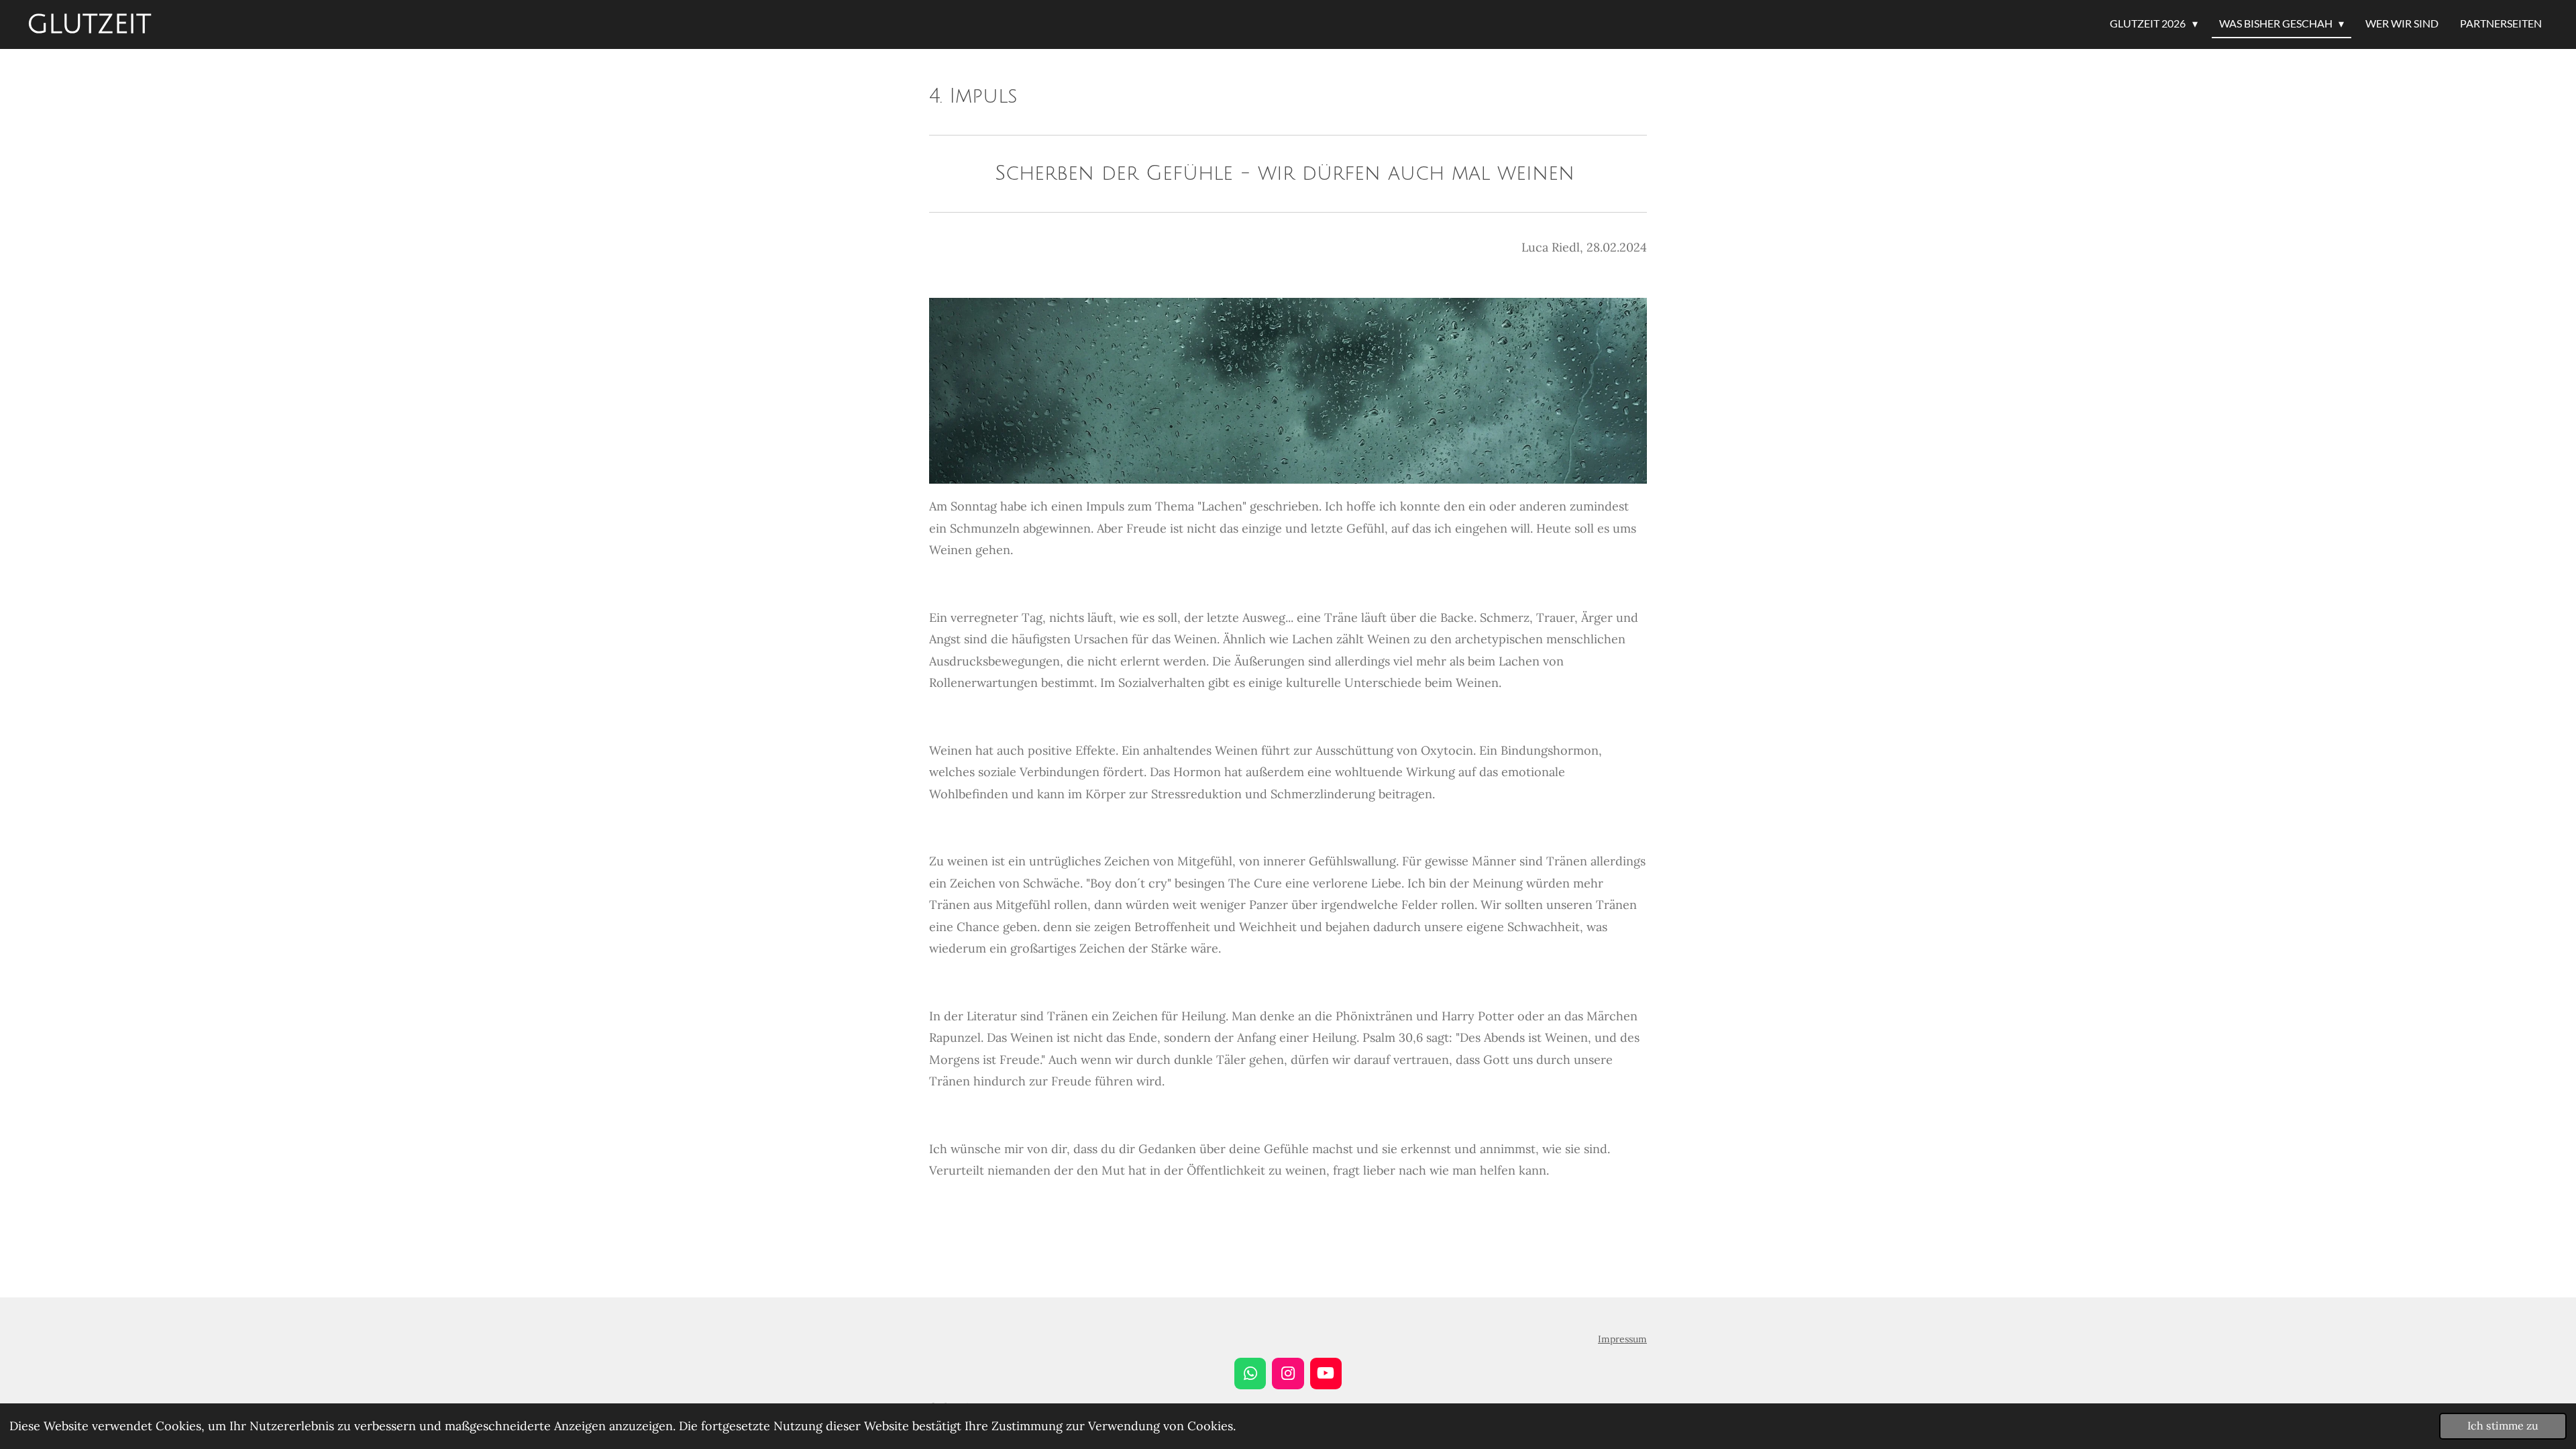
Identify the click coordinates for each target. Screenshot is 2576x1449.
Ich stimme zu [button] (2503, 1426)
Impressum (1622, 1339)
